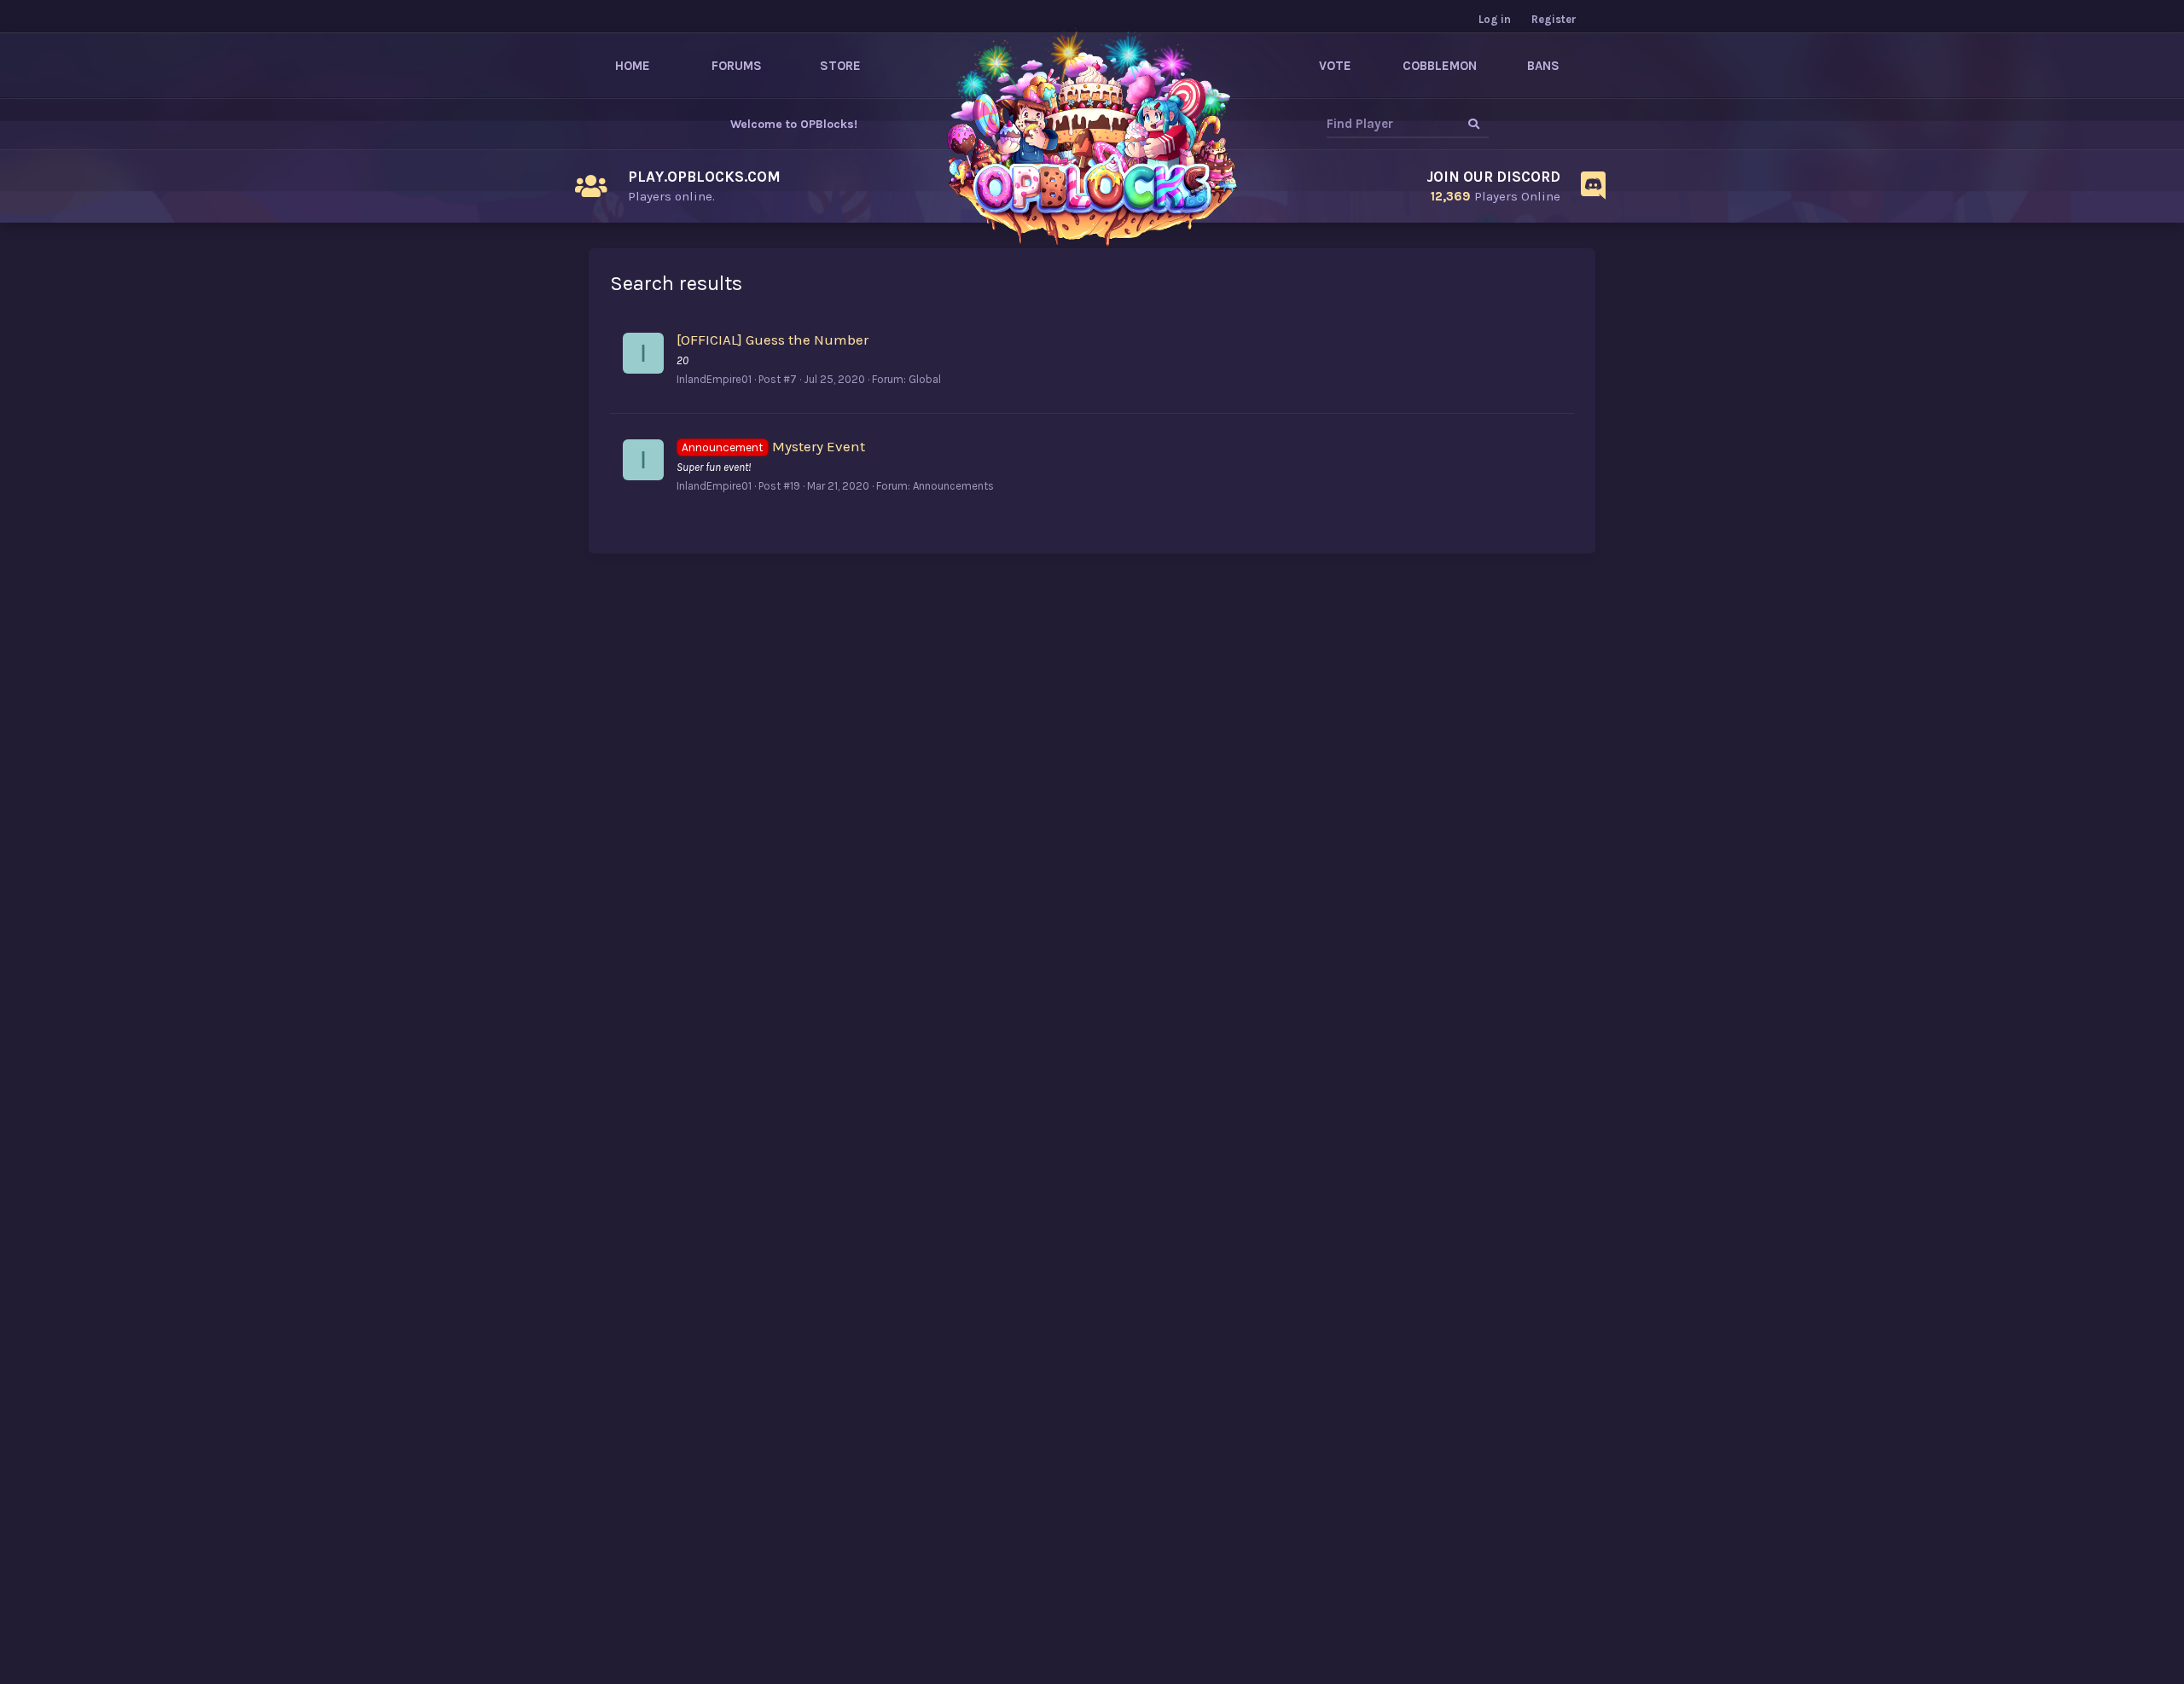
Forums (737, 66)
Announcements (953, 486)
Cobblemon (1440, 66)
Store (840, 66)
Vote (1335, 66)
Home (633, 66)
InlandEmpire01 (714, 379)
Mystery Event (773, 446)
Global (925, 379)
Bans (1543, 66)
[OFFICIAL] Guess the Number (773, 340)
